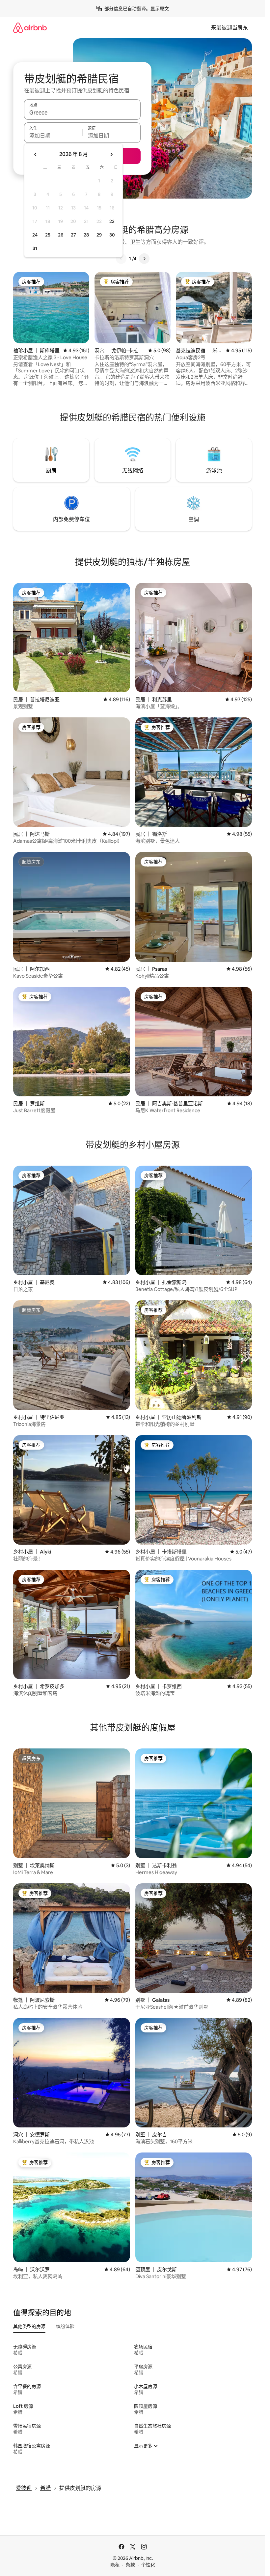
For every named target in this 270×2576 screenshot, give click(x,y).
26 (61, 235)
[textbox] (53, 136)
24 (35, 235)
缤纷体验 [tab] (65, 2326)
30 (112, 235)
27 (73, 235)
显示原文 (160, 9)
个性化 (148, 2565)
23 (112, 221)
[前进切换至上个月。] (36, 154)
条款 (130, 2565)
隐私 (115, 2565)
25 (48, 235)
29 (99, 235)
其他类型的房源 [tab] (29, 2326)
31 (35, 248)
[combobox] (82, 112)
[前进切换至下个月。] (111, 154)
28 (86, 235)
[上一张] (121, 259)
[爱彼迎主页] (30, 28)
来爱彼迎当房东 (229, 28)
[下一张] (144, 259)
